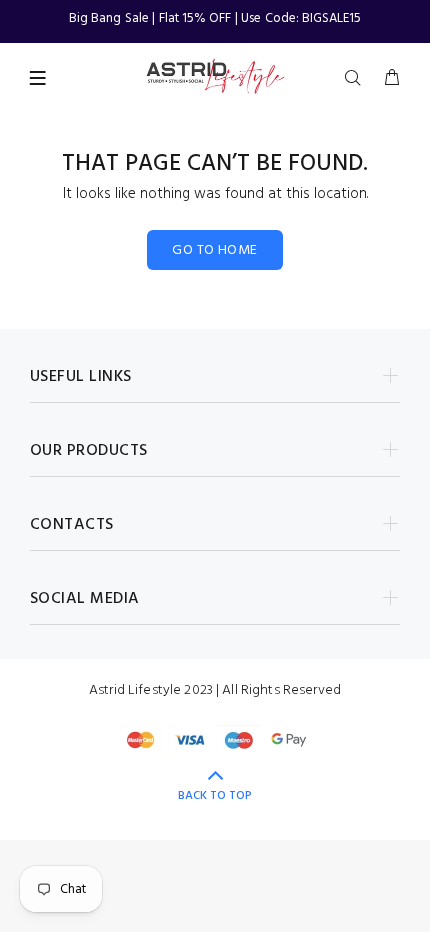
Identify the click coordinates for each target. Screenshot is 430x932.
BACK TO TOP (215, 796)
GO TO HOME (214, 250)
